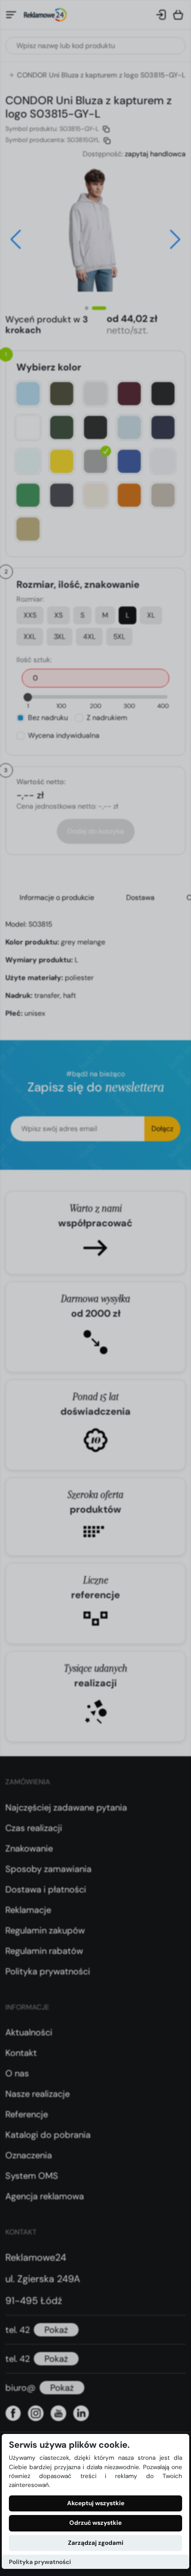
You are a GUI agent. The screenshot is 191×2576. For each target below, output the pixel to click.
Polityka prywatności (40, 2562)
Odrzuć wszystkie (95, 2523)
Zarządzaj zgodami (96, 2543)
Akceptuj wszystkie (96, 2503)
